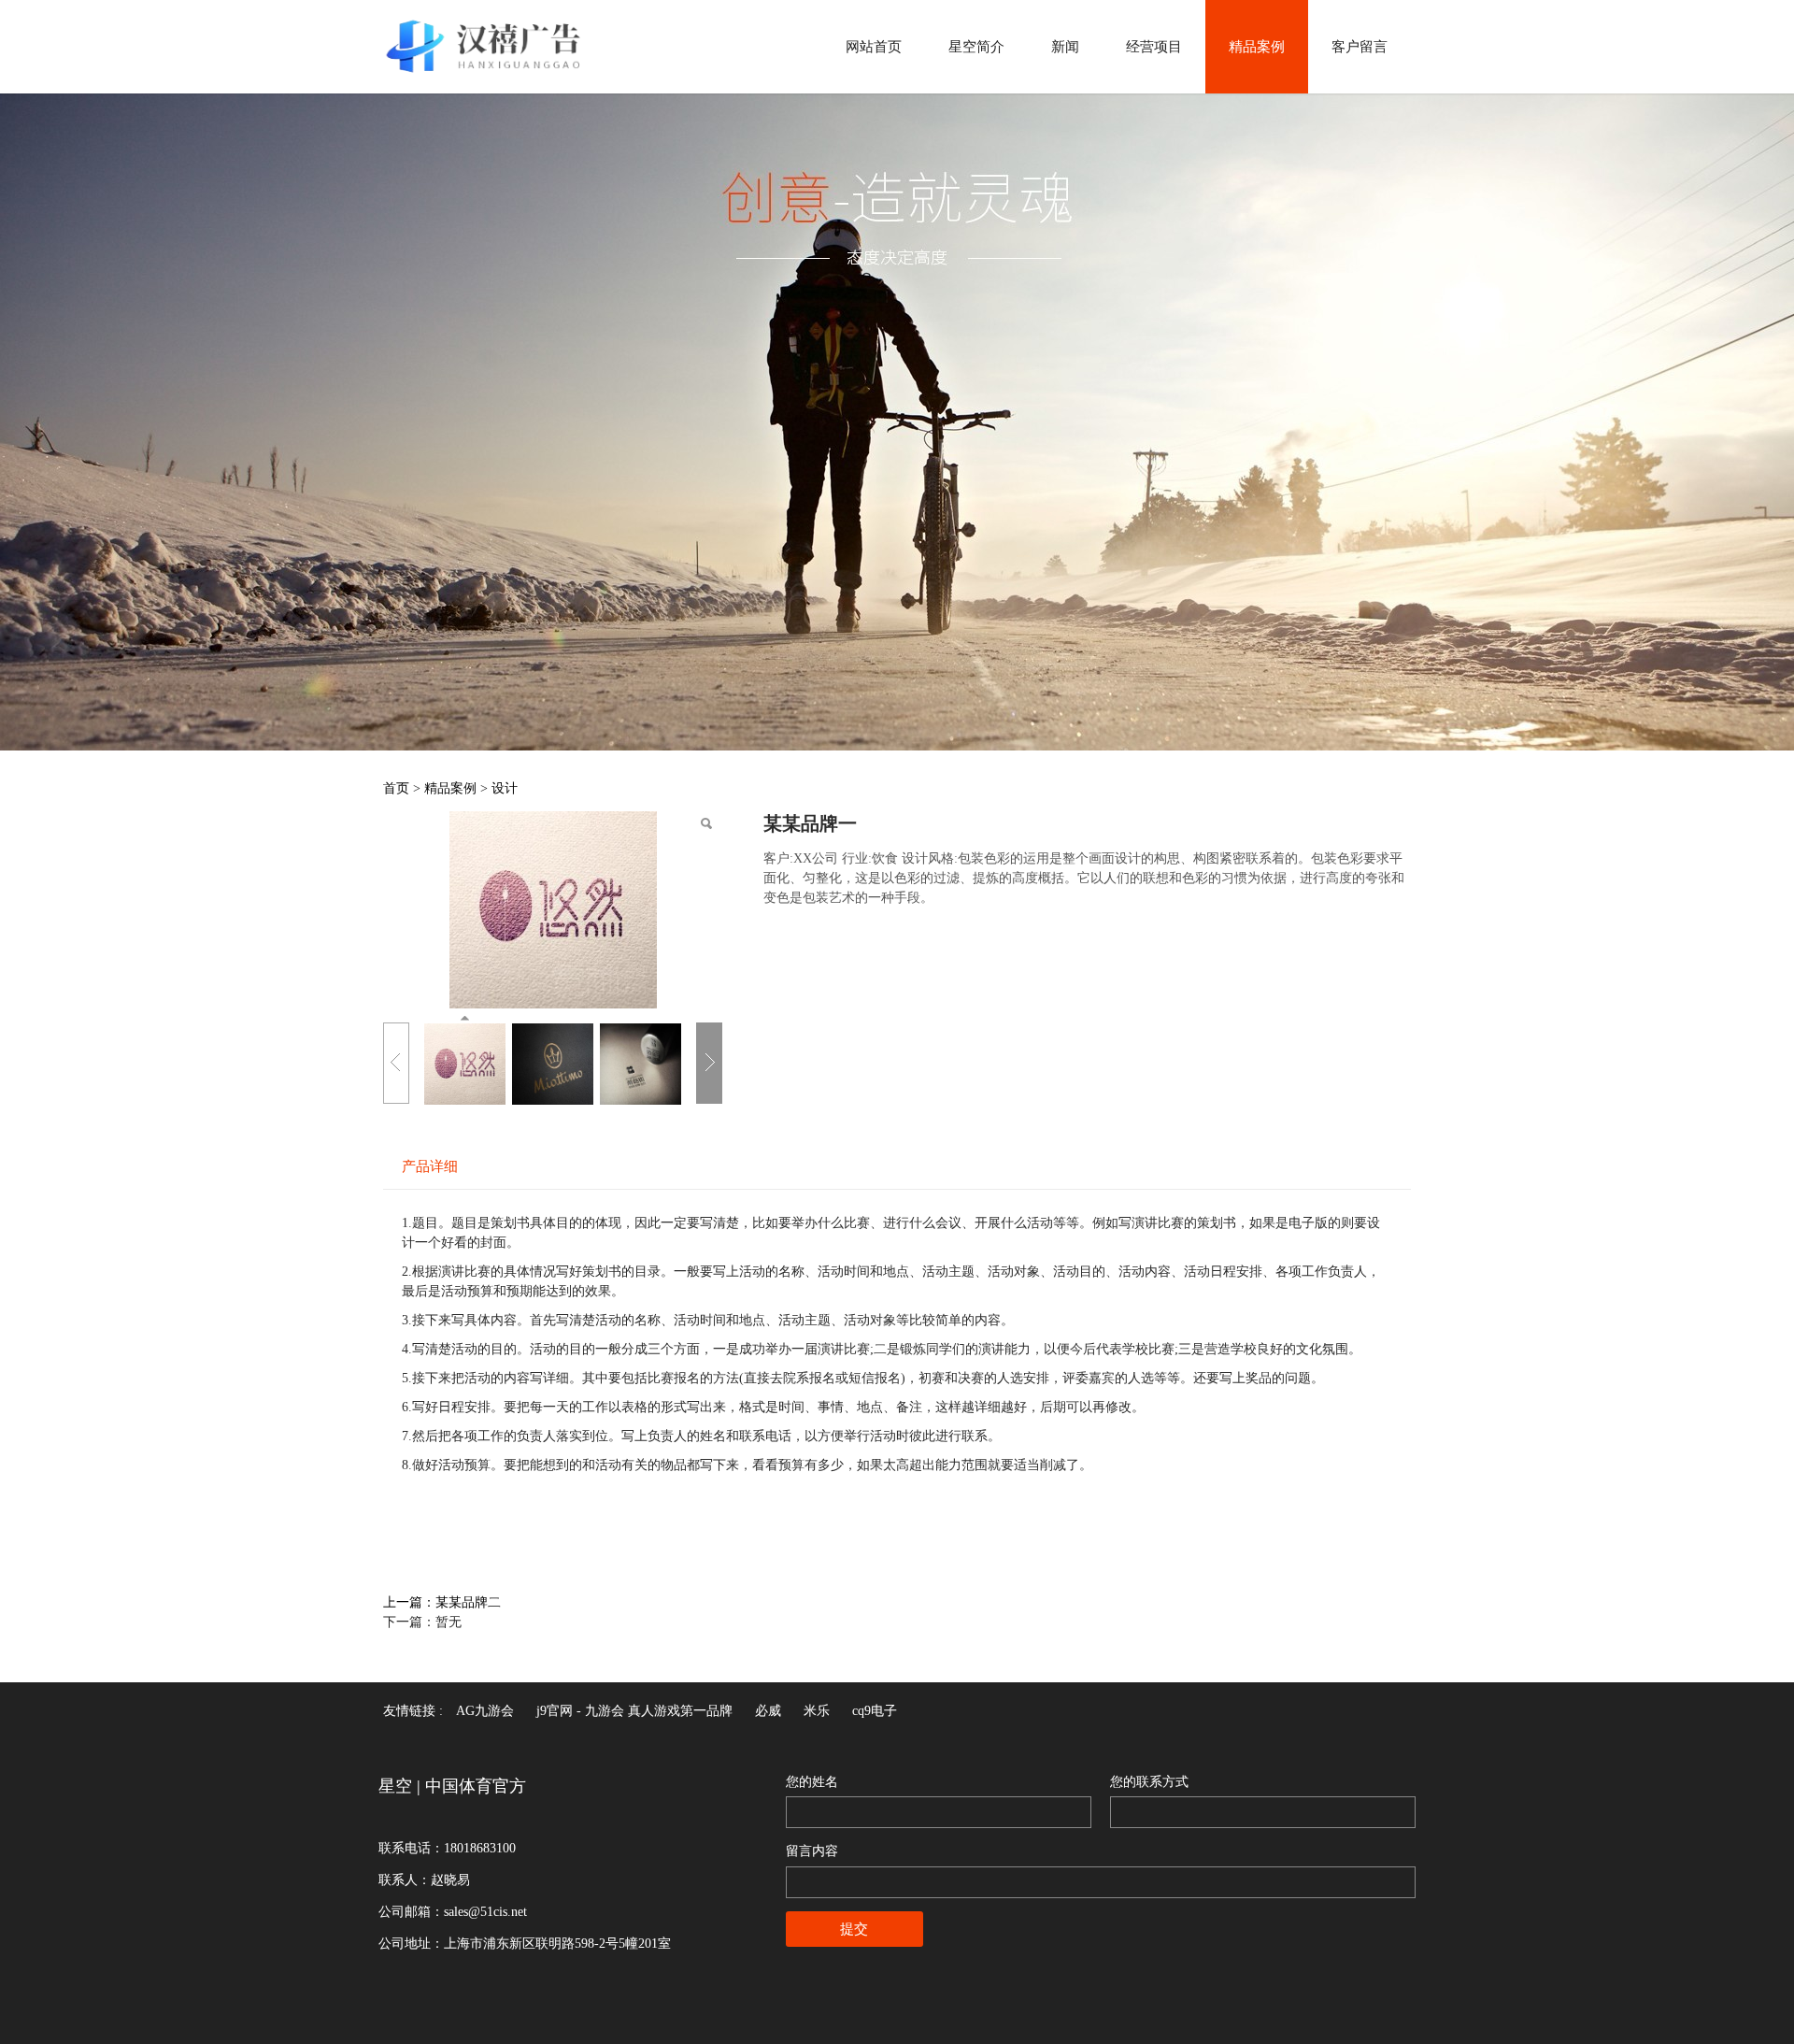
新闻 (1065, 47)
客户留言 (1360, 47)
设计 (505, 788)
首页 (396, 788)
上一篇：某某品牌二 (442, 1602)
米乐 (817, 1711)
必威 (768, 1711)
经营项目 (1154, 47)
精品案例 (1257, 47)
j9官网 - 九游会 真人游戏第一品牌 (634, 1711)
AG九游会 (485, 1711)
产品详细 (430, 1166)
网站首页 (874, 47)
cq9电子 (875, 1711)
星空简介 (976, 47)
